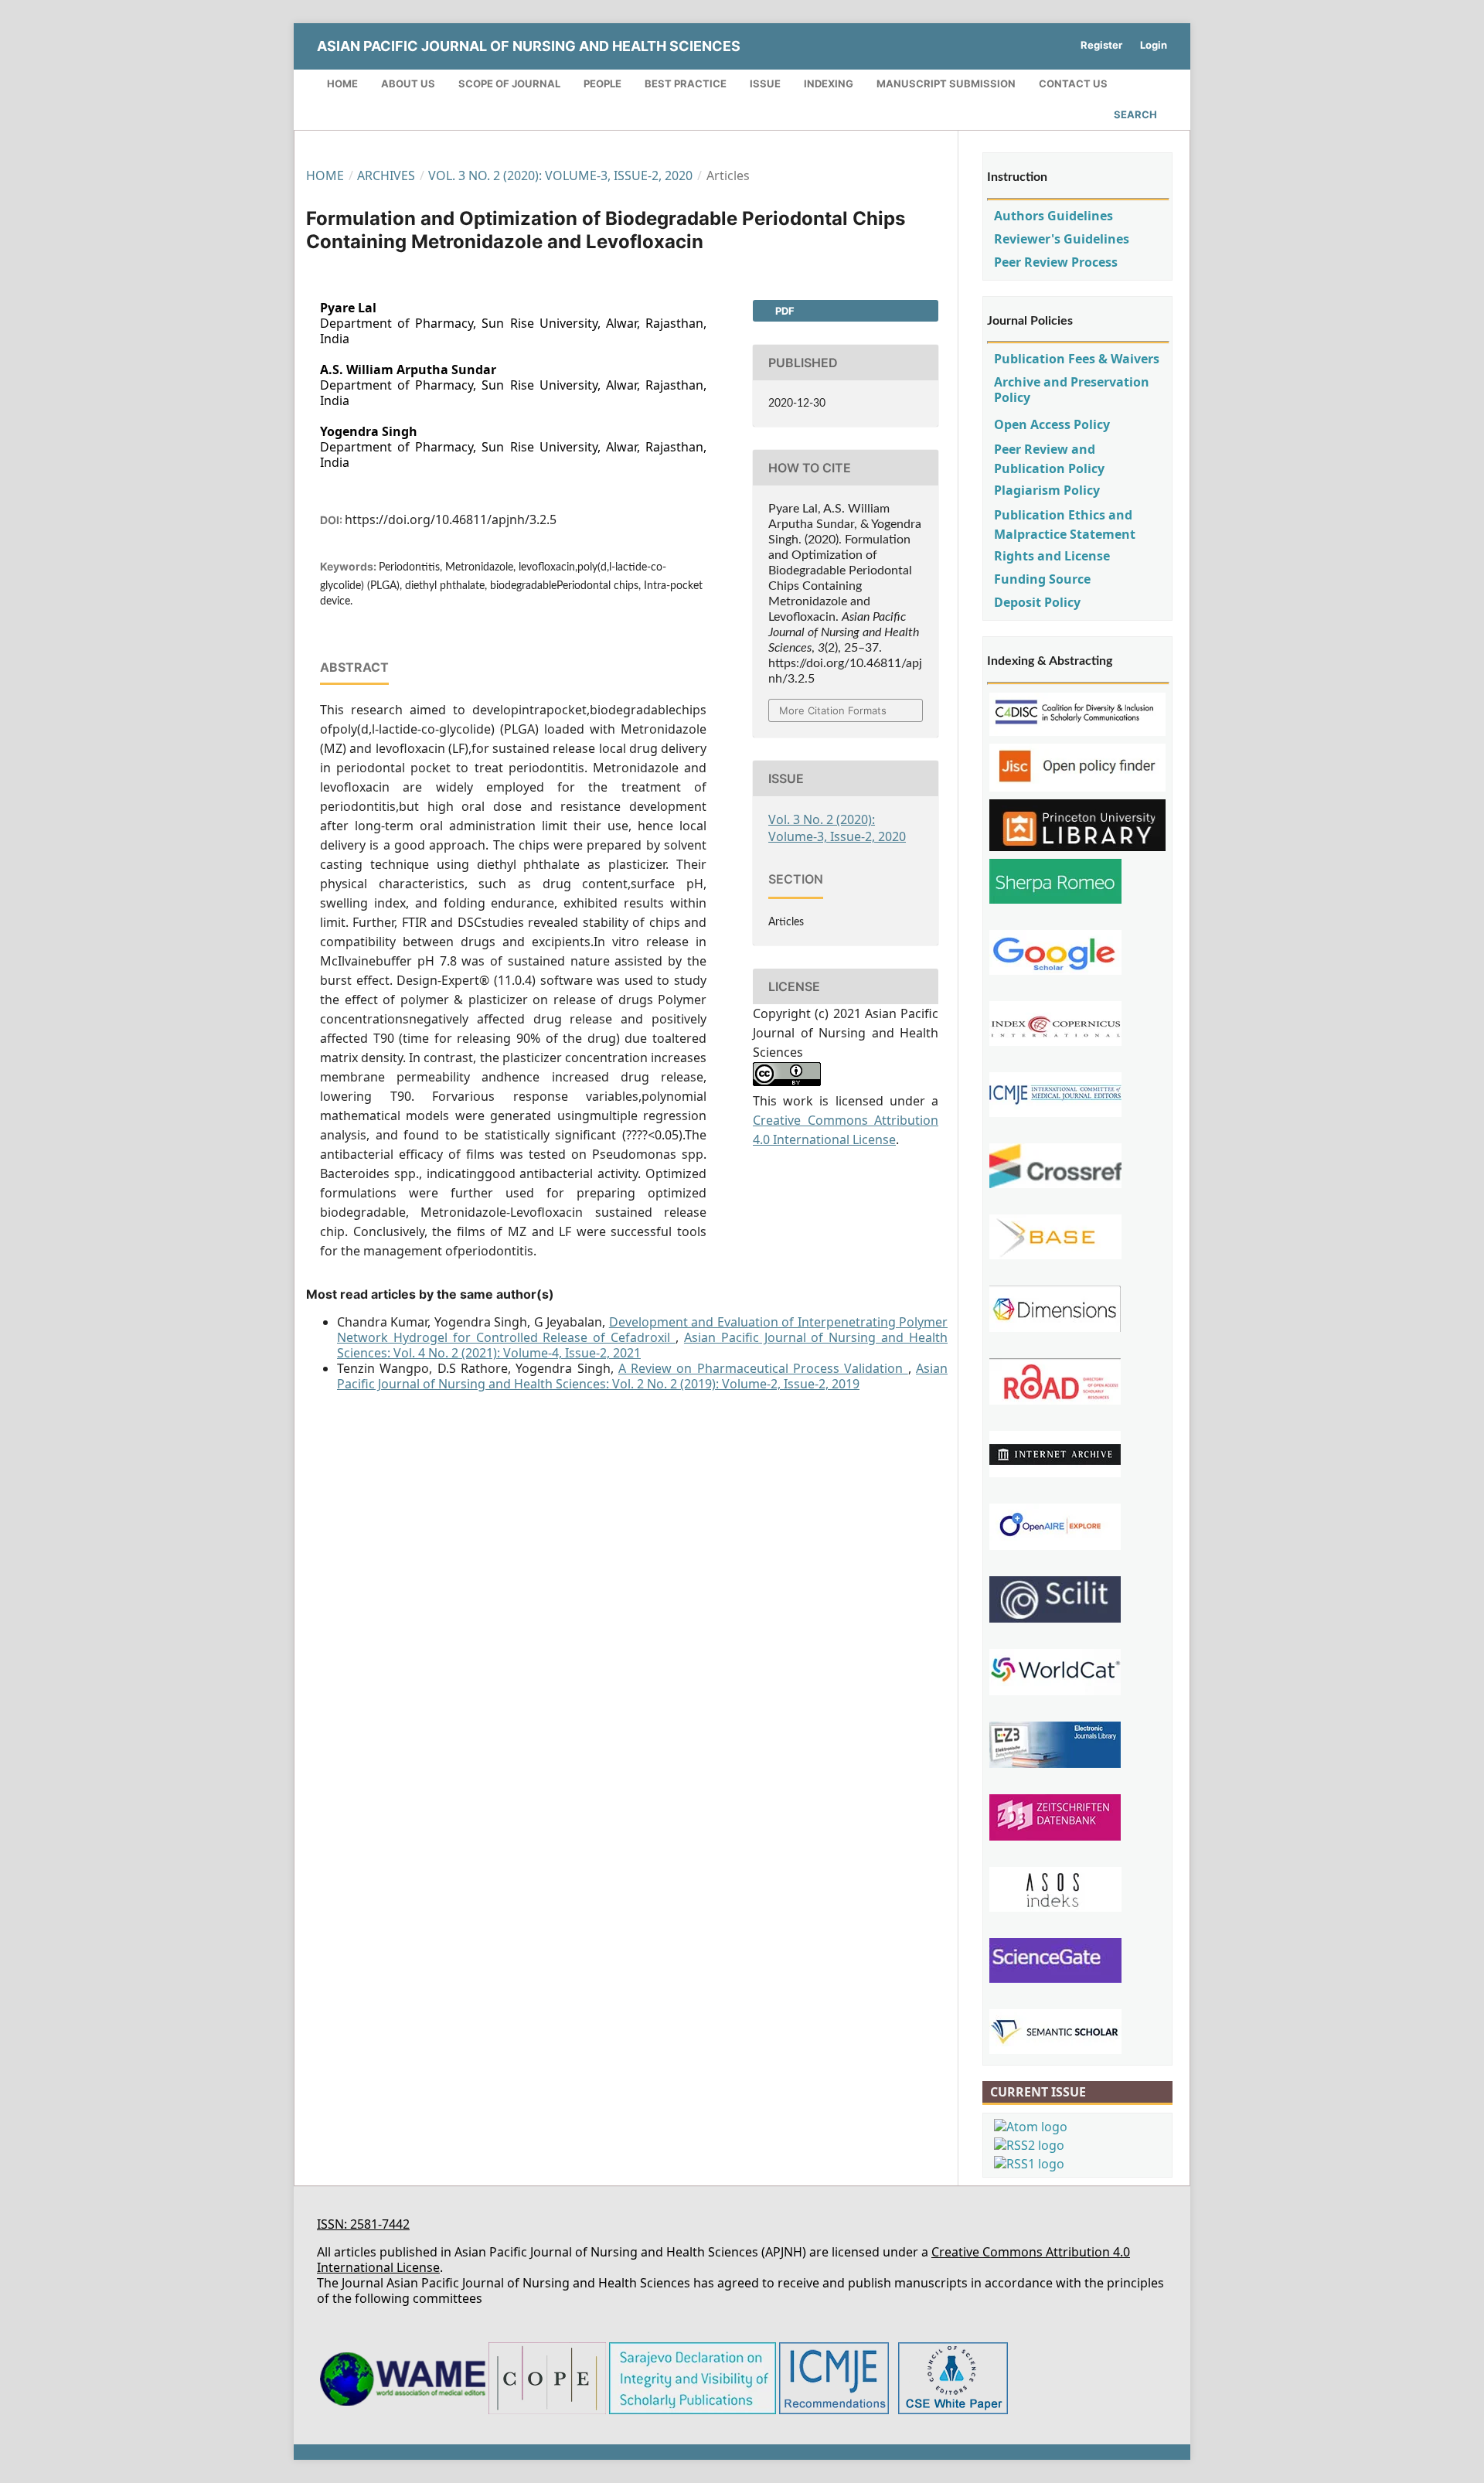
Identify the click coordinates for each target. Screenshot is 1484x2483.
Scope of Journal (509, 83)
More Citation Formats (833, 710)
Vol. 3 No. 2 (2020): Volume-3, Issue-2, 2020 (560, 175)
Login (1154, 45)
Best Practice (686, 83)
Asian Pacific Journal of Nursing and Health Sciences (529, 46)
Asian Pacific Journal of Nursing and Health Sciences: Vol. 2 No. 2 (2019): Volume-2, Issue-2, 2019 (642, 1376)
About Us (408, 83)
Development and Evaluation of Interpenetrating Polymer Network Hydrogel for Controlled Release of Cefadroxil (642, 1330)
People (602, 83)
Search (1135, 114)
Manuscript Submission (946, 83)
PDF (784, 311)
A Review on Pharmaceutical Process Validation (763, 1368)
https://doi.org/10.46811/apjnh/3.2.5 (451, 519)
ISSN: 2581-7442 (363, 2224)
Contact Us (1073, 83)
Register (1101, 45)
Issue (765, 83)
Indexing (829, 83)
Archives (386, 175)
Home (342, 83)
